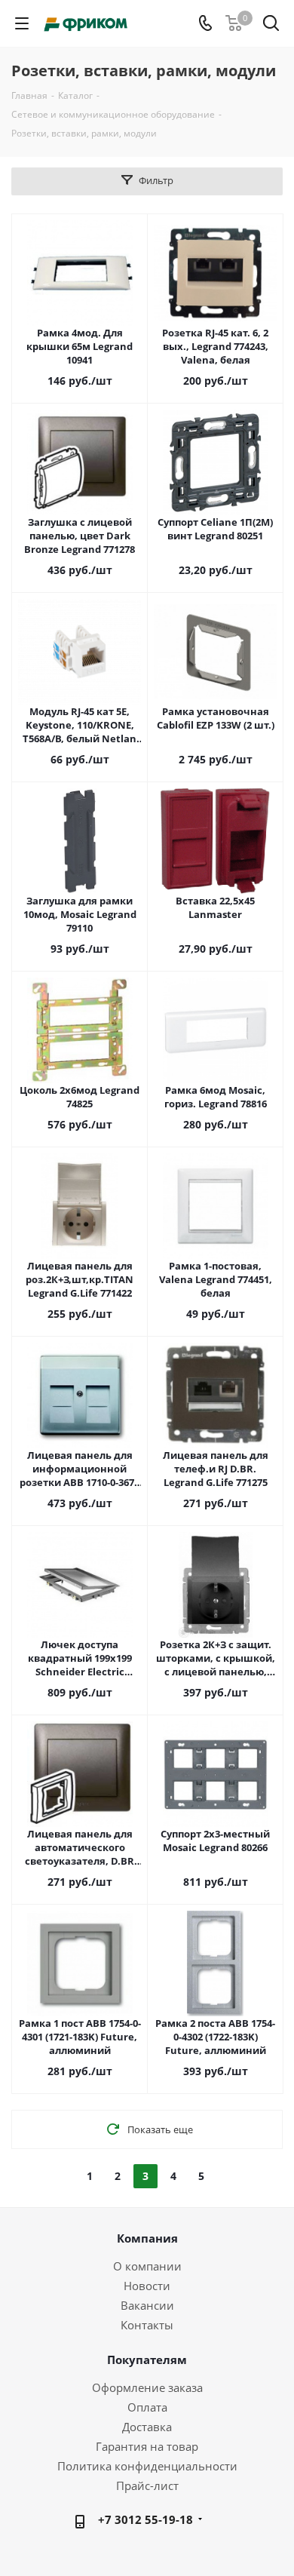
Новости (147, 2286)
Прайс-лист (147, 2485)
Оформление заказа (147, 2387)
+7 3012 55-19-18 (145, 2519)
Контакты (147, 2325)
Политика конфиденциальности (147, 2466)
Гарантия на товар (147, 2446)
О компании (147, 2266)
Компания (147, 2238)
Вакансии (147, 2305)
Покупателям (147, 2360)
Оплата (147, 2407)
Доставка (147, 2427)
